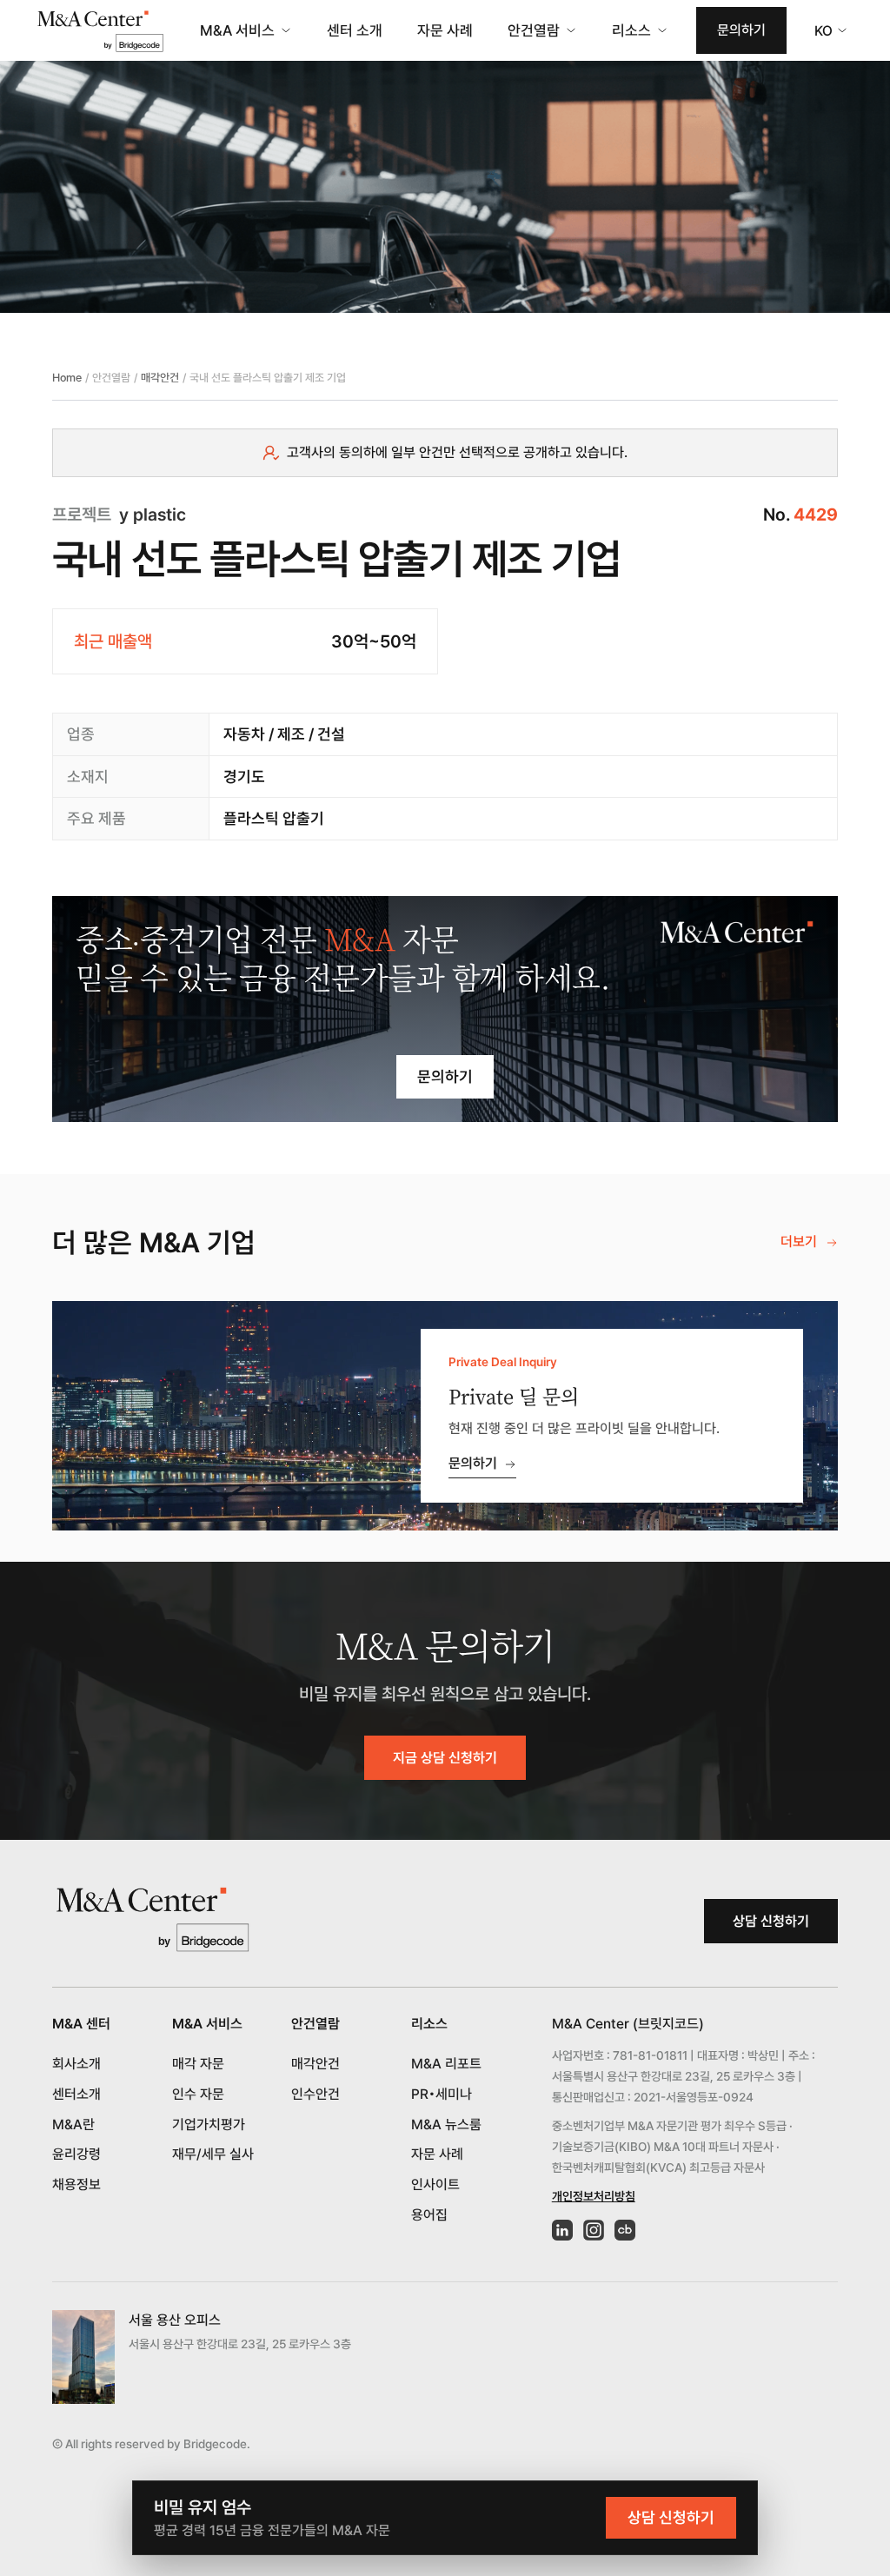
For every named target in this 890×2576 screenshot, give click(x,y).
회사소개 (76, 2064)
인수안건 (315, 2094)
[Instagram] (594, 2230)
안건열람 (534, 30)
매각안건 (160, 378)
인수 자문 (198, 2094)
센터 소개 (355, 30)
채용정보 (76, 2184)
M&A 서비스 (237, 30)
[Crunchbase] (625, 2230)
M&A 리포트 (446, 2064)
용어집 (429, 2215)
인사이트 (435, 2184)
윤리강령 (76, 2154)
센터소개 (76, 2094)
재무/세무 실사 (213, 2154)
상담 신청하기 (771, 1921)
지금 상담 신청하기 (445, 1758)
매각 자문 (198, 2064)
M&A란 (73, 2125)
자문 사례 (445, 30)
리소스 (631, 30)
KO (824, 31)
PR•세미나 (442, 2094)
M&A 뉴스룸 (446, 2125)
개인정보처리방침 (594, 2196)
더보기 (799, 1242)
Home (67, 378)
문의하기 (741, 30)
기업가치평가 (209, 2125)
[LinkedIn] (562, 2230)
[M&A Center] (100, 31)
